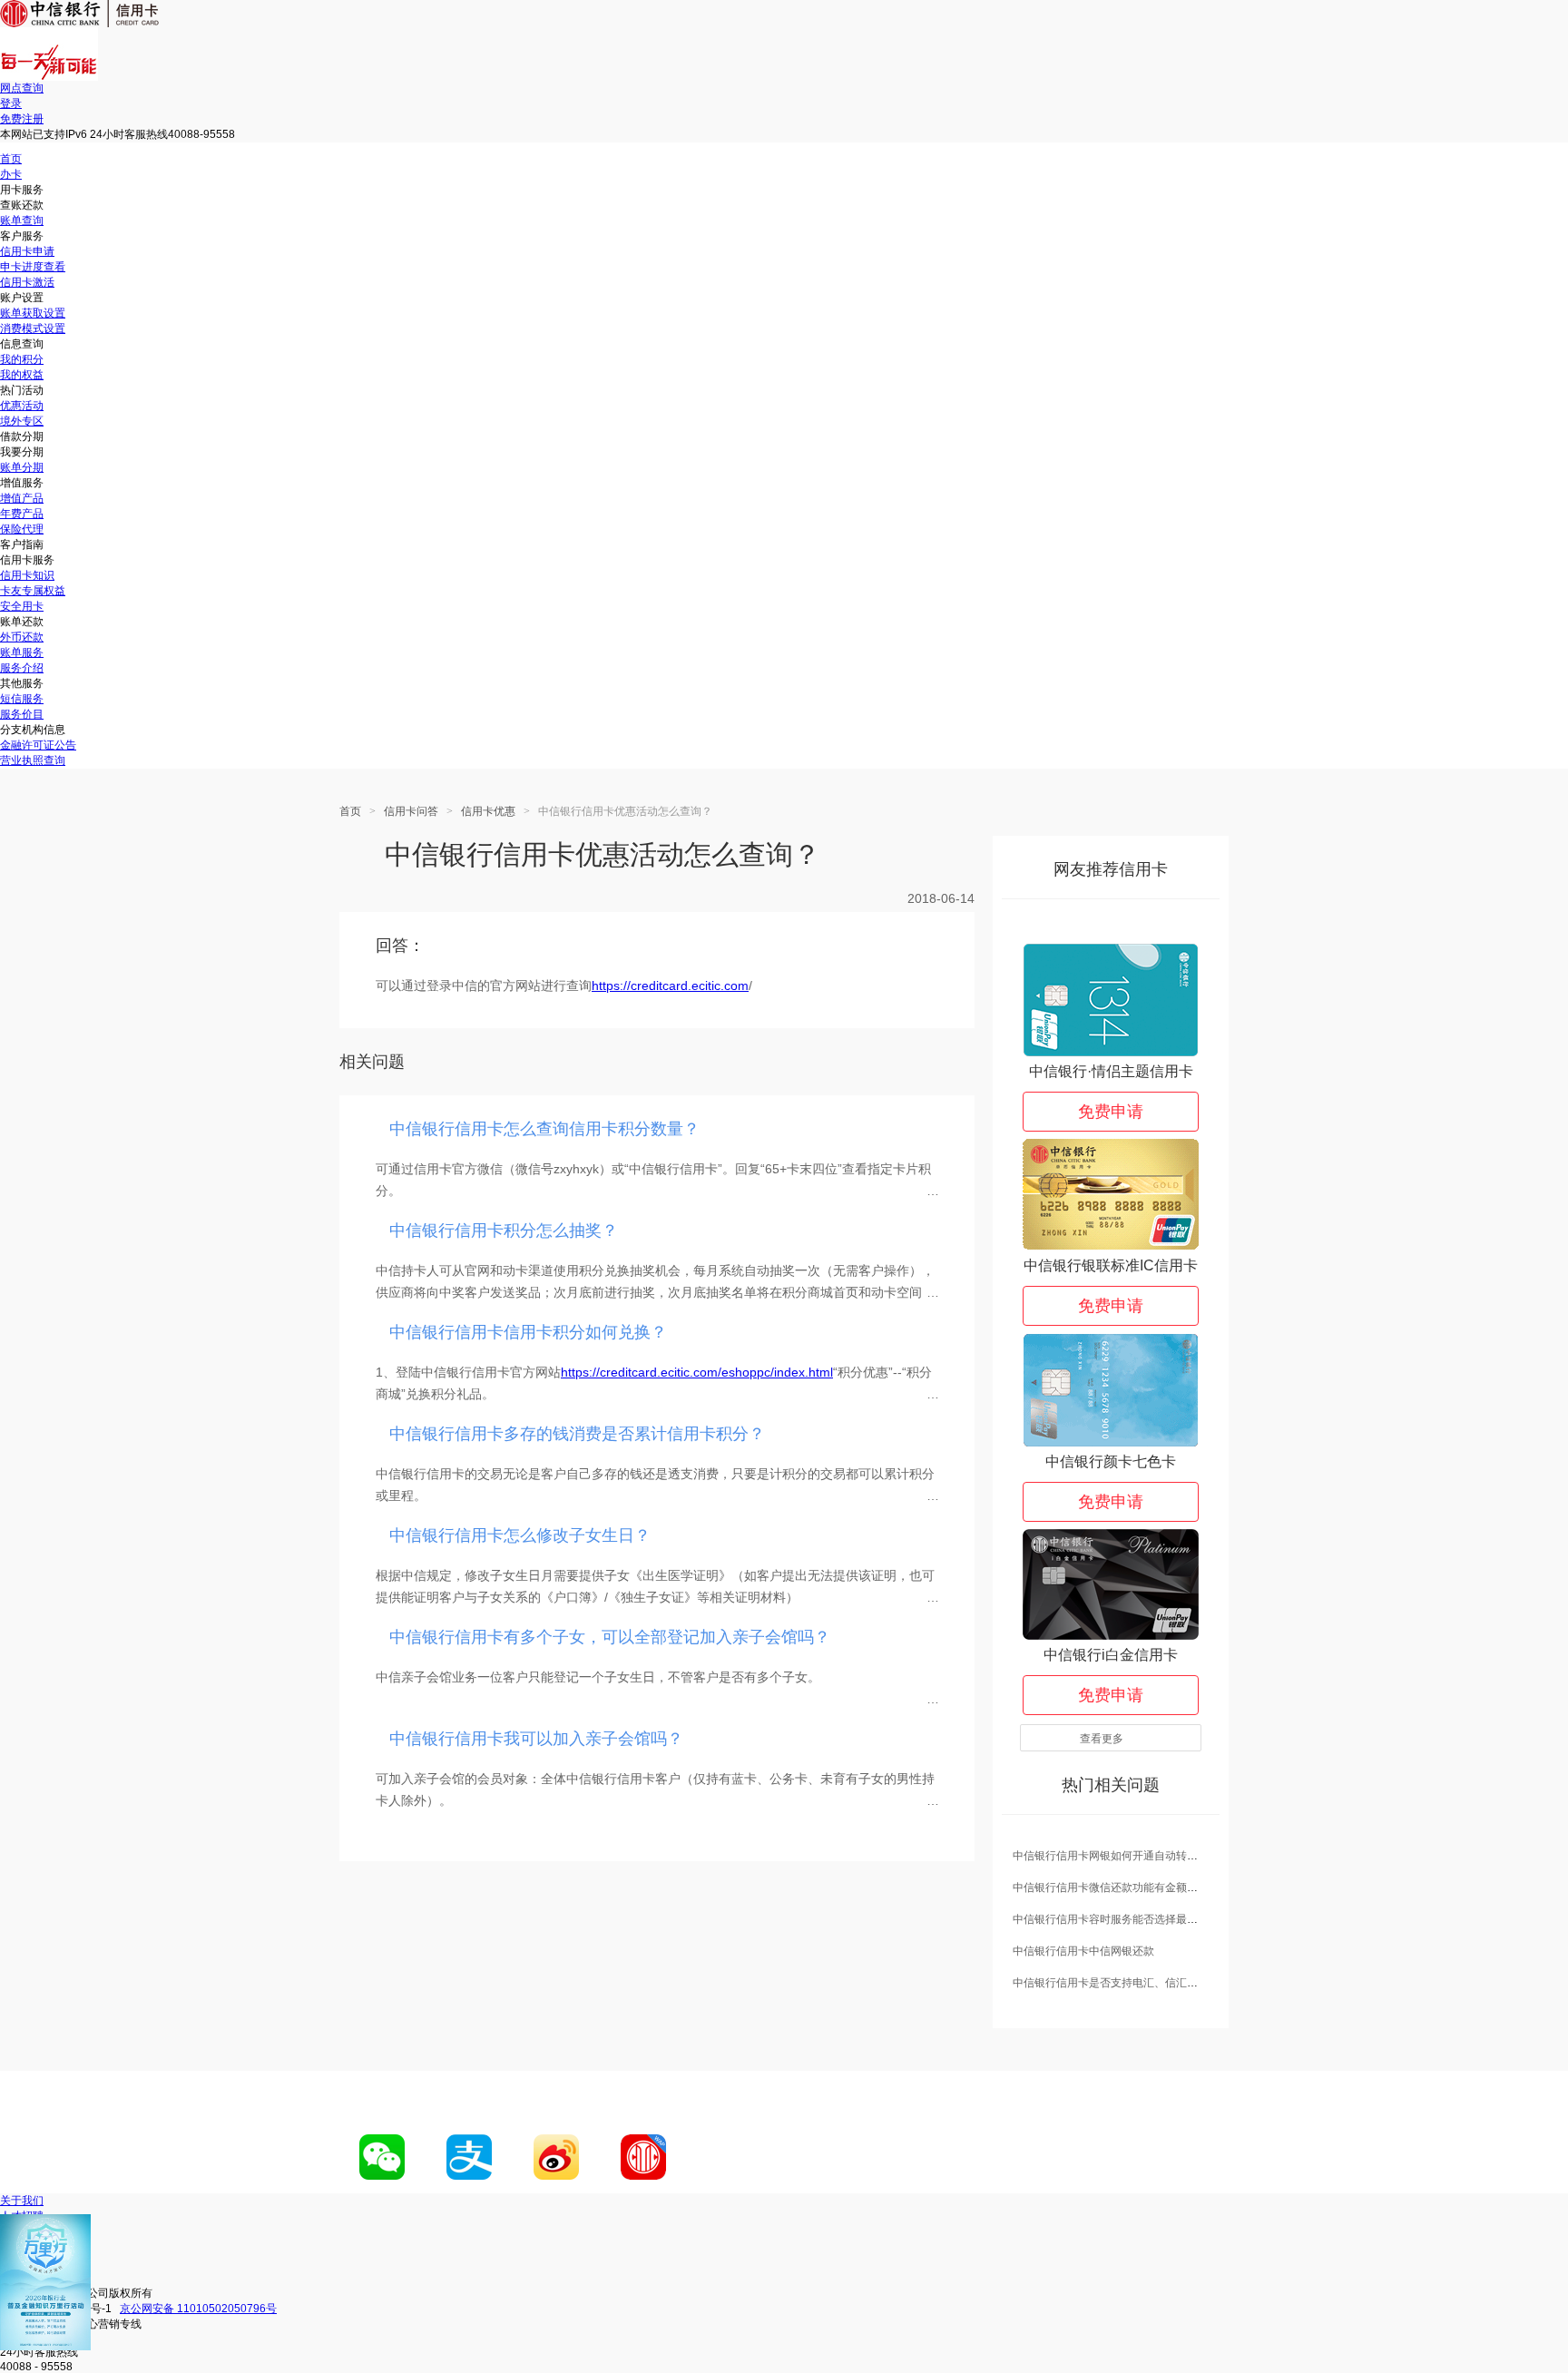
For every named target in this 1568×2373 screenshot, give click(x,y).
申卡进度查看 (33, 267)
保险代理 (22, 529)
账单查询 (22, 221)
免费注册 (22, 119)
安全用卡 (22, 606)
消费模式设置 (33, 328)
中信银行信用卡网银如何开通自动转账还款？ (1122, 1856)
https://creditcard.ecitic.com (670, 985)
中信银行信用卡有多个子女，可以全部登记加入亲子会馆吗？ (610, 1637)
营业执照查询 (33, 760)
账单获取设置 (33, 313)
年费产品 (22, 514)
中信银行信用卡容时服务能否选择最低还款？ (1122, 1919)
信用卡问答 (411, 811)
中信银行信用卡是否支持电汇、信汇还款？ (1116, 1983)
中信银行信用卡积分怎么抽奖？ (504, 1231)
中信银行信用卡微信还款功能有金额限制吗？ (1122, 1888)
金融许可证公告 (38, 745)
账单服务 (22, 652)
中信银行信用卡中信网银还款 (1083, 1951)
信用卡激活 (27, 282)
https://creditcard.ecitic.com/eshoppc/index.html (697, 1372)
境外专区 (22, 421)
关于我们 (22, 2201)
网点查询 (22, 88)
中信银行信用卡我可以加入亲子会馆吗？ (536, 1739)
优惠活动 (22, 406)
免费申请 (1111, 1112)
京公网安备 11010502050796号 (198, 2309)
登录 (11, 103)
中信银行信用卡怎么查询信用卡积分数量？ (544, 1129)
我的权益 (22, 375)
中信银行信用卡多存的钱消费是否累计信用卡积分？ (577, 1434)
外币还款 (22, 637)
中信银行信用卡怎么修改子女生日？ (520, 1535)
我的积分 (22, 359)
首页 (11, 159)
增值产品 (22, 498)
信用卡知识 (27, 575)
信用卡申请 (27, 251)
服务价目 (22, 714)
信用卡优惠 (488, 811)
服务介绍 (22, 668)
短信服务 (22, 699)
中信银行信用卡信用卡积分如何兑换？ (528, 1332)
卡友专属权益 (33, 591)
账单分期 (22, 467)
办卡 (11, 174)
